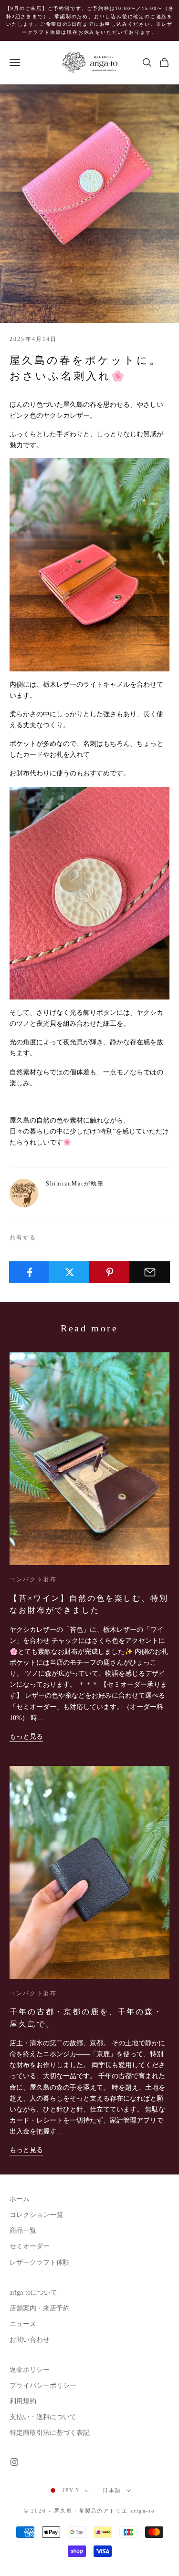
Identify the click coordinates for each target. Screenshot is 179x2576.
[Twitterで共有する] (69, 1272)
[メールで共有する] (150, 1272)
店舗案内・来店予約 (40, 2308)
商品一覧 (23, 2231)
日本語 (112, 2490)
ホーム (20, 2199)
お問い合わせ (30, 2340)
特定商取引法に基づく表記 (50, 2433)
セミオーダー (30, 2246)
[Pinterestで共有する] (110, 1272)
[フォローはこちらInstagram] (14, 2462)
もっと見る (26, 1736)
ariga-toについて (33, 2293)
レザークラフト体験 (40, 2262)
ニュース (23, 2324)
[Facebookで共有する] (29, 1272)
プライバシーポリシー (43, 2385)
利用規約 (23, 2401)
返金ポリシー (30, 2370)
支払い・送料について (43, 2417)
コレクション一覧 (36, 2215)
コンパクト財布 (33, 1579)
